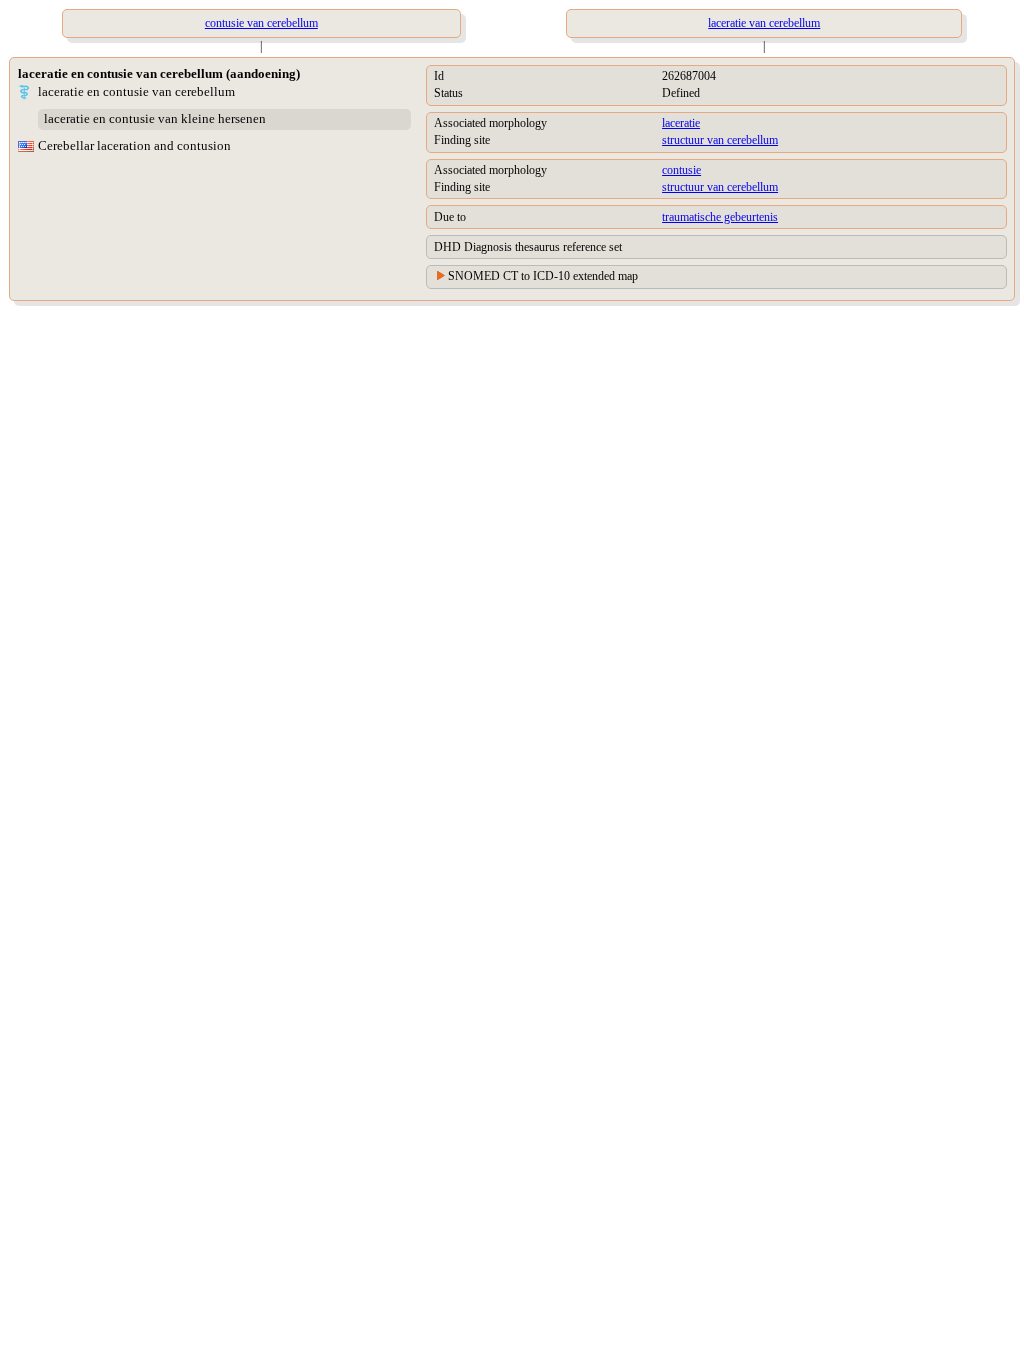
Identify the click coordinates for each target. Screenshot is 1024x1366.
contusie (681, 170)
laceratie (681, 123)
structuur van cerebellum (720, 140)
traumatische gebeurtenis (720, 217)
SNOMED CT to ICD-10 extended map (543, 276)
